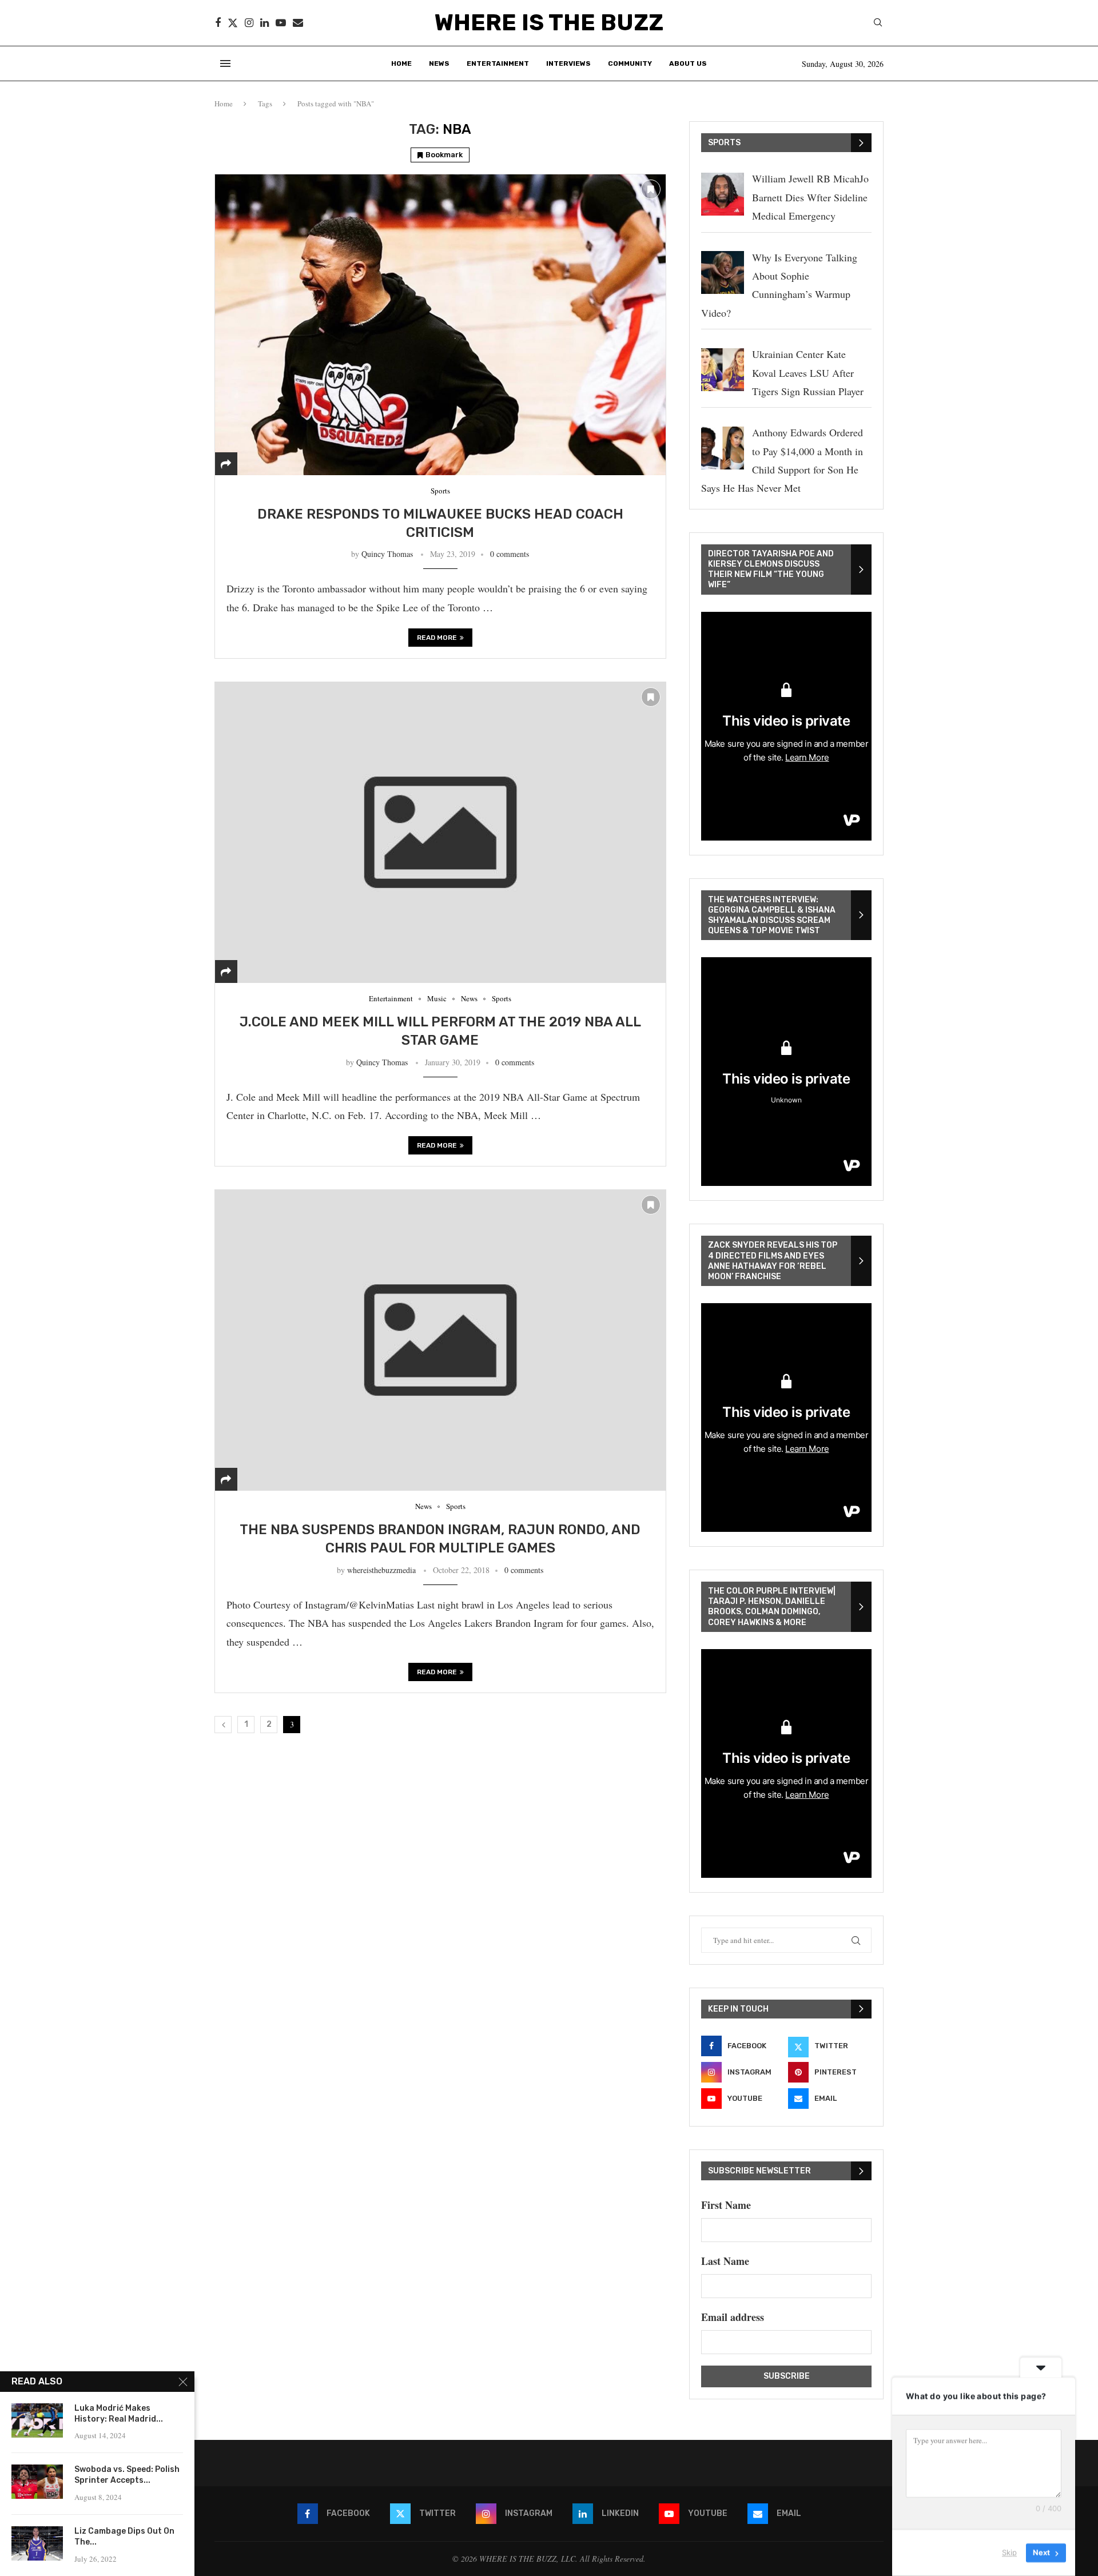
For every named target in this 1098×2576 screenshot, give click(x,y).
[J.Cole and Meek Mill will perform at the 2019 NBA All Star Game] (440, 832)
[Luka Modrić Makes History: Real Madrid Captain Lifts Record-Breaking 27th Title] (37, 2420)
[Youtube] (281, 23)
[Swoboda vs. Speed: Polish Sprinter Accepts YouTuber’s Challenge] (37, 2482)
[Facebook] (218, 23)
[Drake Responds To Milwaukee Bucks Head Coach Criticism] (440, 325)
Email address (733, 2317)
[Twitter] (233, 23)
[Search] (878, 24)
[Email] (298, 23)
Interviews (568, 63)
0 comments (510, 554)
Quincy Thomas (387, 554)
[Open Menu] (225, 63)
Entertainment (498, 63)
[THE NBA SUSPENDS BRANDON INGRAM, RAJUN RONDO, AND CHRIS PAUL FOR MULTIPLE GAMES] (440, 1340)
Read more (437, 638)
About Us (688, 63)
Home (401, 63)
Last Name (725, 2261)
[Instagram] (249, 23)
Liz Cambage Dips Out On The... (124, 2537)
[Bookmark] (651, 189)
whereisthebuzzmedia (381, 1570)
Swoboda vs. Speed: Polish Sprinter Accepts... (127, 2475)
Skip (1009, 2553)
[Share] (226, 464)
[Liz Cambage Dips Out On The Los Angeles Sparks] (37, 2543)
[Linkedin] (264, 23)
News (439, 63)
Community (630, 63)
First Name (726, 2205)
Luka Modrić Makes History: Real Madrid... (119, 2414)
